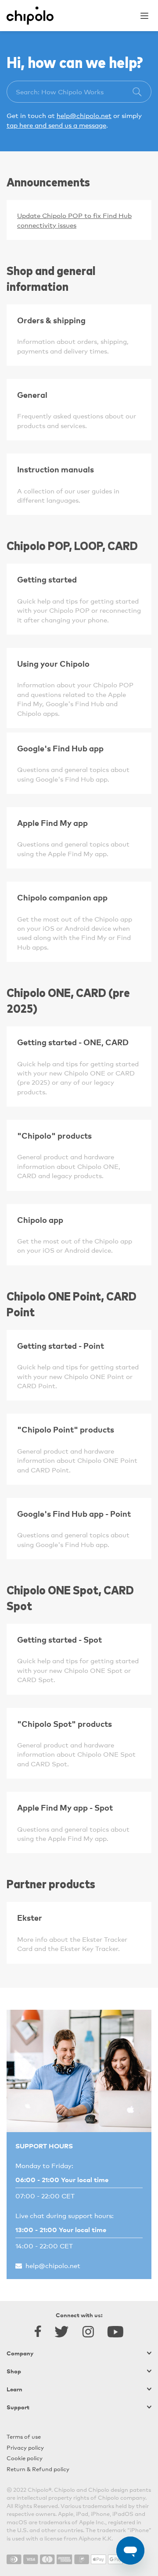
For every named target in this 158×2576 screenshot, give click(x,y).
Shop (14, 2371)
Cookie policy (25, 2458)
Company (20, 2353)
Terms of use (24, 2436)
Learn (14, 2389)
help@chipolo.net (84, 115)
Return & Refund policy (38, 2469)
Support (18, 2407)
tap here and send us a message (56, 125)
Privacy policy (25, 2447)
